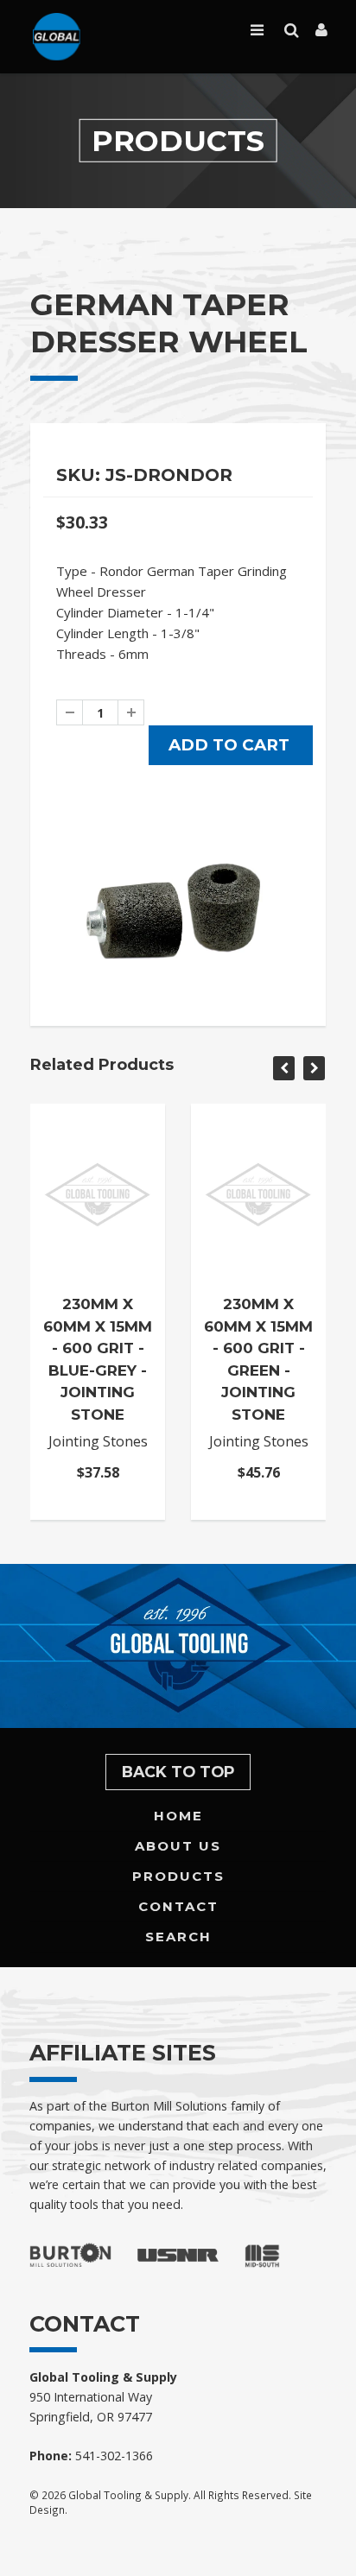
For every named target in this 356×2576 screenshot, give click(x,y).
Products (178, 1876)
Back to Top (178, 1772)
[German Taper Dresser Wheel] (178, 910)
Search (178, 1937)
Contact (178, 1906)
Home (178, 1816)
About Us (178, 1846)
